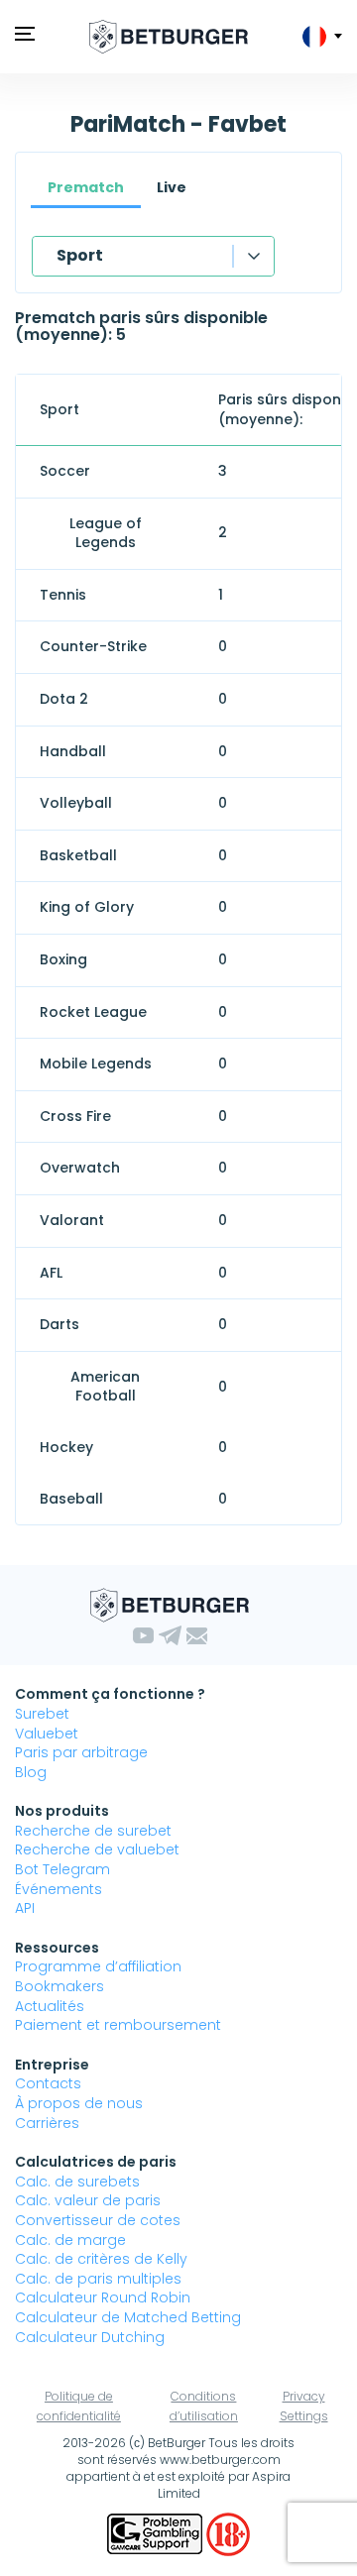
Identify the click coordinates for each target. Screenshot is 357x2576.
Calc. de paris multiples (98, 2279)
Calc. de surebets (77, 2182)
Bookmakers (59, 1986)
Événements (59, 1889)
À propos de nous (79, 2103)
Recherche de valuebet (97, 1849)
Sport (80, 255)
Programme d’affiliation (98, 1966)
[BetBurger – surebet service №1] (169, 37)
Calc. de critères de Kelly (101, 2259)
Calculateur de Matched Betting (128, 2317)
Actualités (50, 2006)
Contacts (48, 2083)
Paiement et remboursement (118, 2025)
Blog (31, 1772)
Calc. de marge (70, 2240)
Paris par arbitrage (81, 1752)
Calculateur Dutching (90, 2337)
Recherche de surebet (93, 1831)
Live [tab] (172, 187)
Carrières (47, 2123)
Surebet (42, 1714)
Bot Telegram (62, 1869)
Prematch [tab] (86, 187)
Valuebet (47, 1734)
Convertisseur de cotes (98, 2220)
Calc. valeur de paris (88, 2200)
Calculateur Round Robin (103, 2297)
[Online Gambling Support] (157, 2532)
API (25, 1908)
